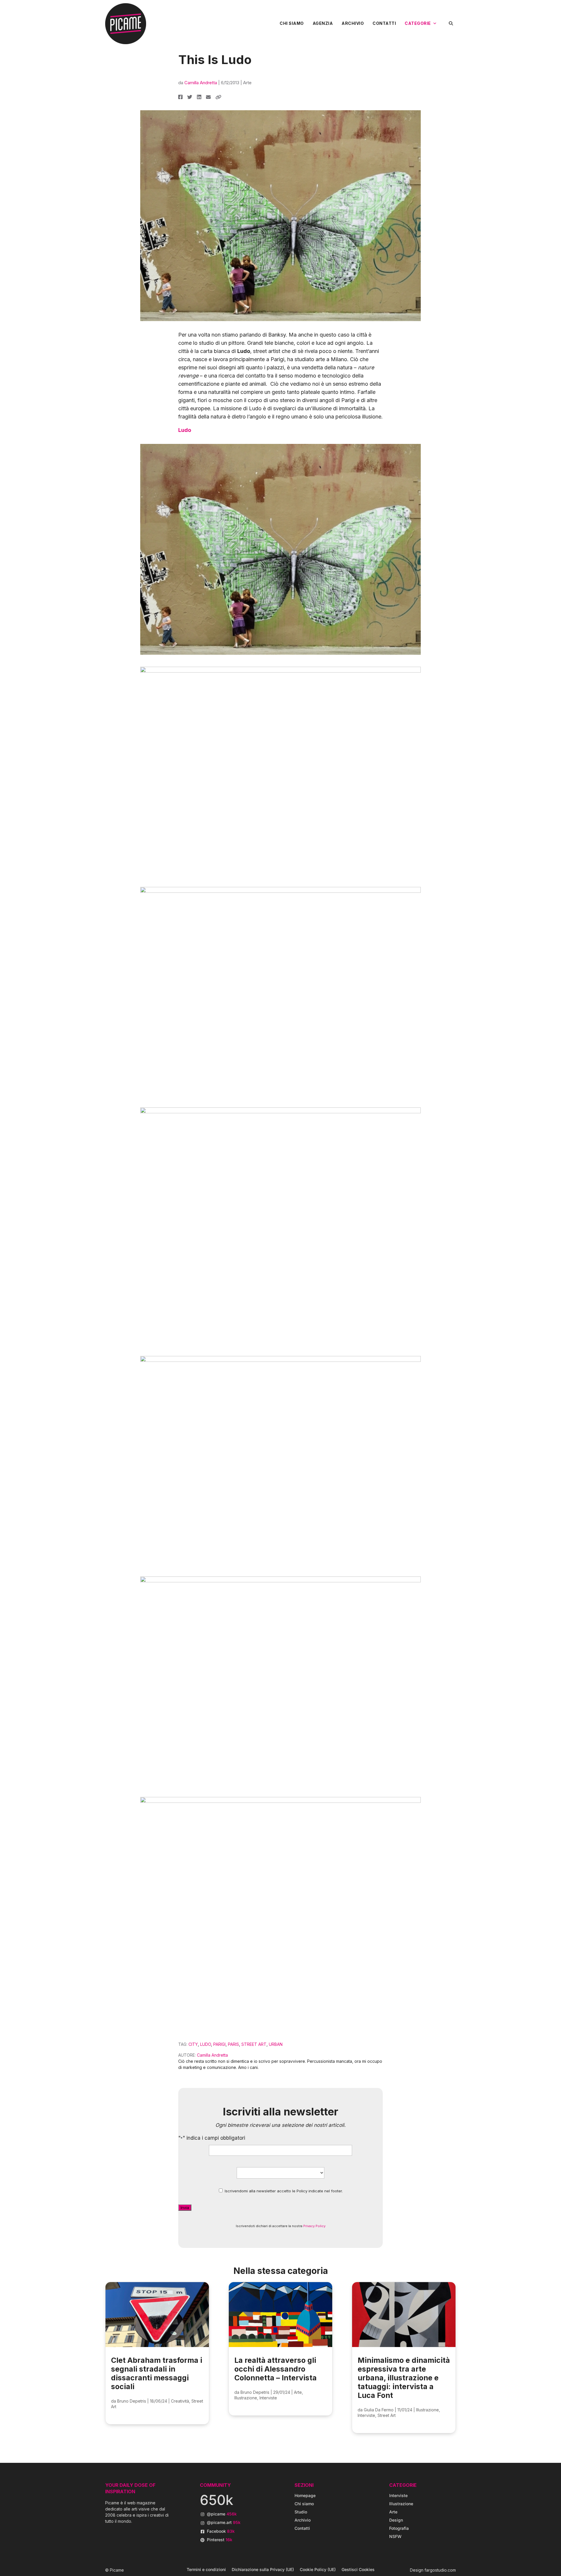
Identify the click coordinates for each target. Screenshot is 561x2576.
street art (254, 2044)
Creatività (180, 2401)
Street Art (387, 2415)
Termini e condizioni (206, 2569)
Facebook (221, 2531)
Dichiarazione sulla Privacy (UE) (263, 2569)
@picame (222, 2514)
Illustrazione (246, 2398)
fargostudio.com (440, 2570)
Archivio (353, 23)
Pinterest (220, 2540)
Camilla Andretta (201, 83)
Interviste (268, 2398)
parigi (219, 2044)
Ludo (185, 430)
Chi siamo (292, 23)
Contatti (384, 23)
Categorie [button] (418, 23)
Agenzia (323, 23)
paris (233, 2044)
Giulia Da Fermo (379, 2410)
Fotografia (399, 2528)
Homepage (305, 2495)
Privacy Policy (314, 2226)
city (193, 2044)
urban (276, 2044)
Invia (185, 2208)
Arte (247, 83)
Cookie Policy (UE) (318, 2569)
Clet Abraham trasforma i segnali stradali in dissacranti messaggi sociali (157, 2373)
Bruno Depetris (132, 2401)
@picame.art (224, 2522)
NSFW (395, 2536)
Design (396, 2520)
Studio (301, 2512)
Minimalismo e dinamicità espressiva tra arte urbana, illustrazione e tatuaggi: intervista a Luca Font (404, 2378)
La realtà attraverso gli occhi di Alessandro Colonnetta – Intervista (276, 2369)
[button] (451, 23)
